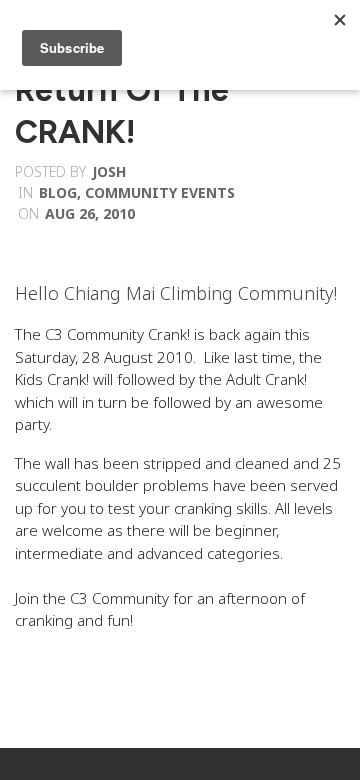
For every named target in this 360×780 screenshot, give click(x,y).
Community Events (160, 192)
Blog (58, 192)
